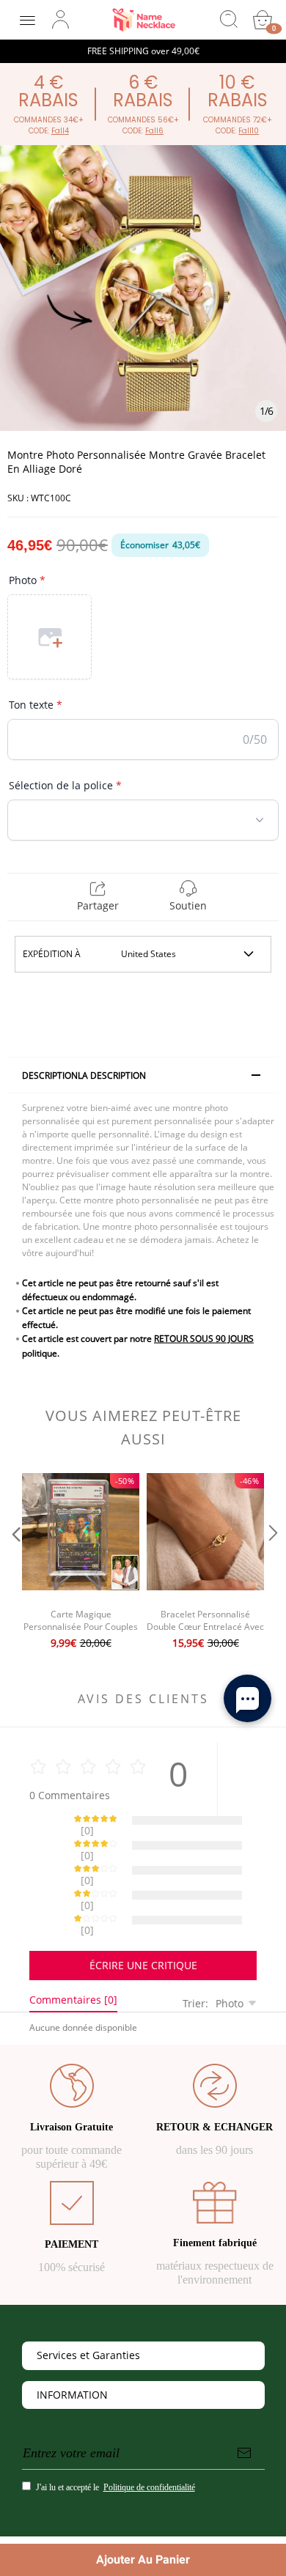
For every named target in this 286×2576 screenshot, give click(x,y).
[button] (15, 1563)
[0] (263, 20)
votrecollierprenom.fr (137, 2508)
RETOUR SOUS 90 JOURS (204, 1339)
